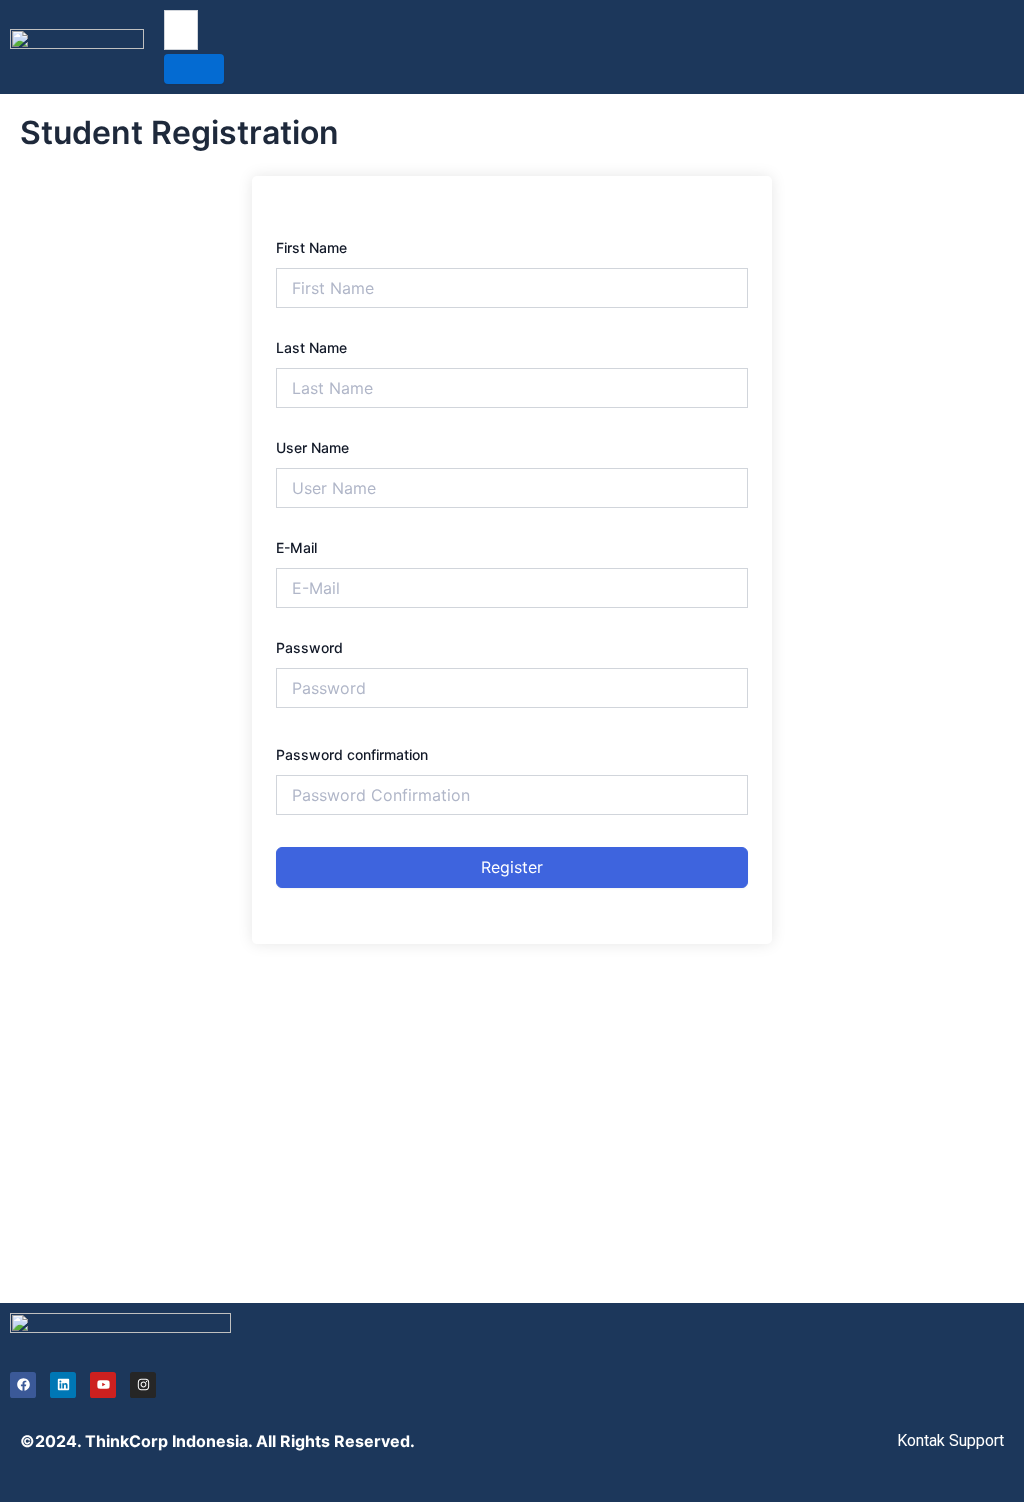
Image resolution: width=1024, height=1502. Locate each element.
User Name (312, 447)
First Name (311, 247)
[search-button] (194, 69)
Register (512, 867)
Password (309, 647)
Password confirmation (352, 754)
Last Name (311, 347)
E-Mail (296, 547)
